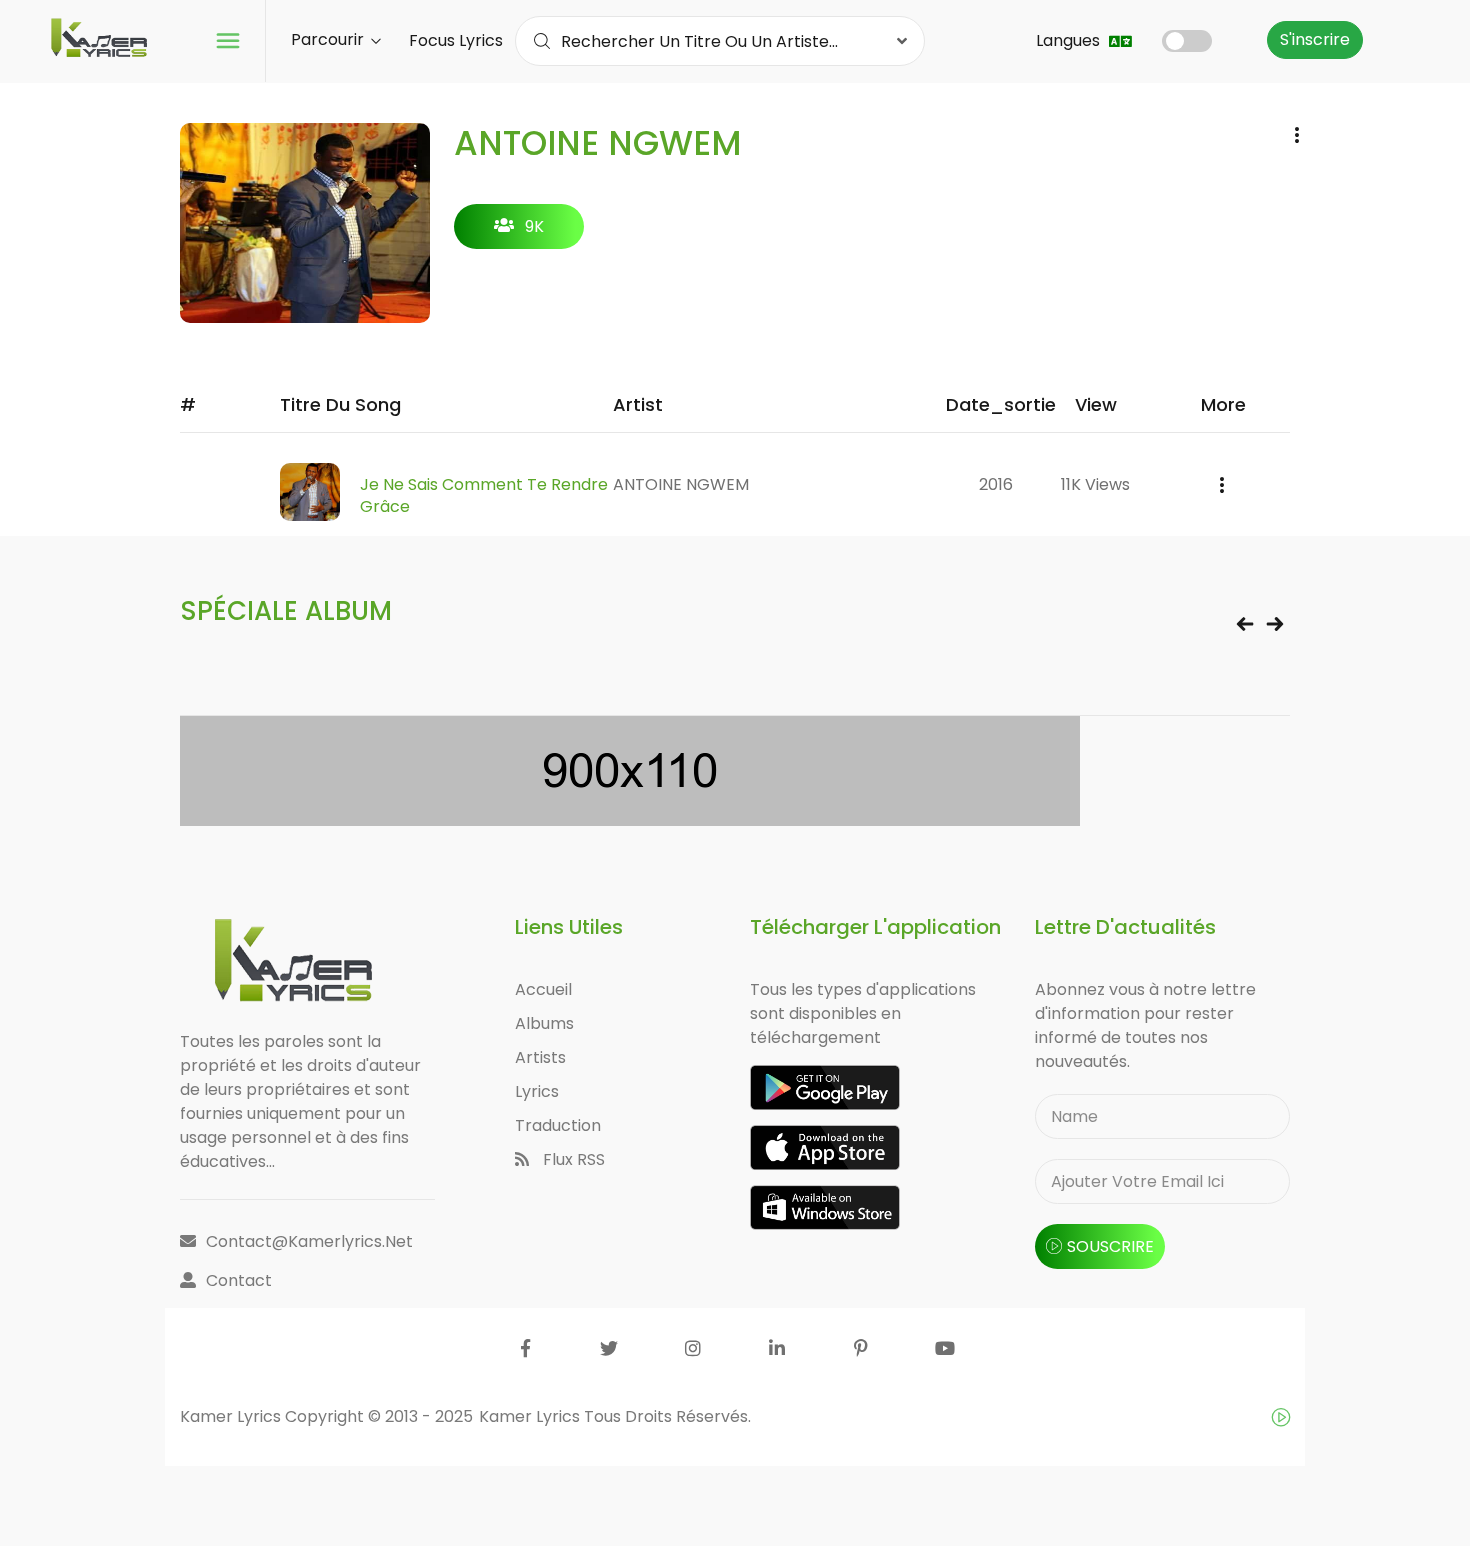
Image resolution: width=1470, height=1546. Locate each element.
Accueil (543, 989)
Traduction (558, 1125)
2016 (996, 484)
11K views (1095, 484)
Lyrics (537, 1091)
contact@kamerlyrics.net (309, 1241)
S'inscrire (1315, 39)
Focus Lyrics (456, 40)
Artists (540, 1057)
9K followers (519, 232)
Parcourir (329, 39)
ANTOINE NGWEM (681, 484)
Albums (544, 1023)
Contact (239, 1280)
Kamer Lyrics (531, 1416)
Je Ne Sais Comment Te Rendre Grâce (484, 495)
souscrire (1110, 1246)
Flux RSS (572, 1159)
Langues (1070, 40)
